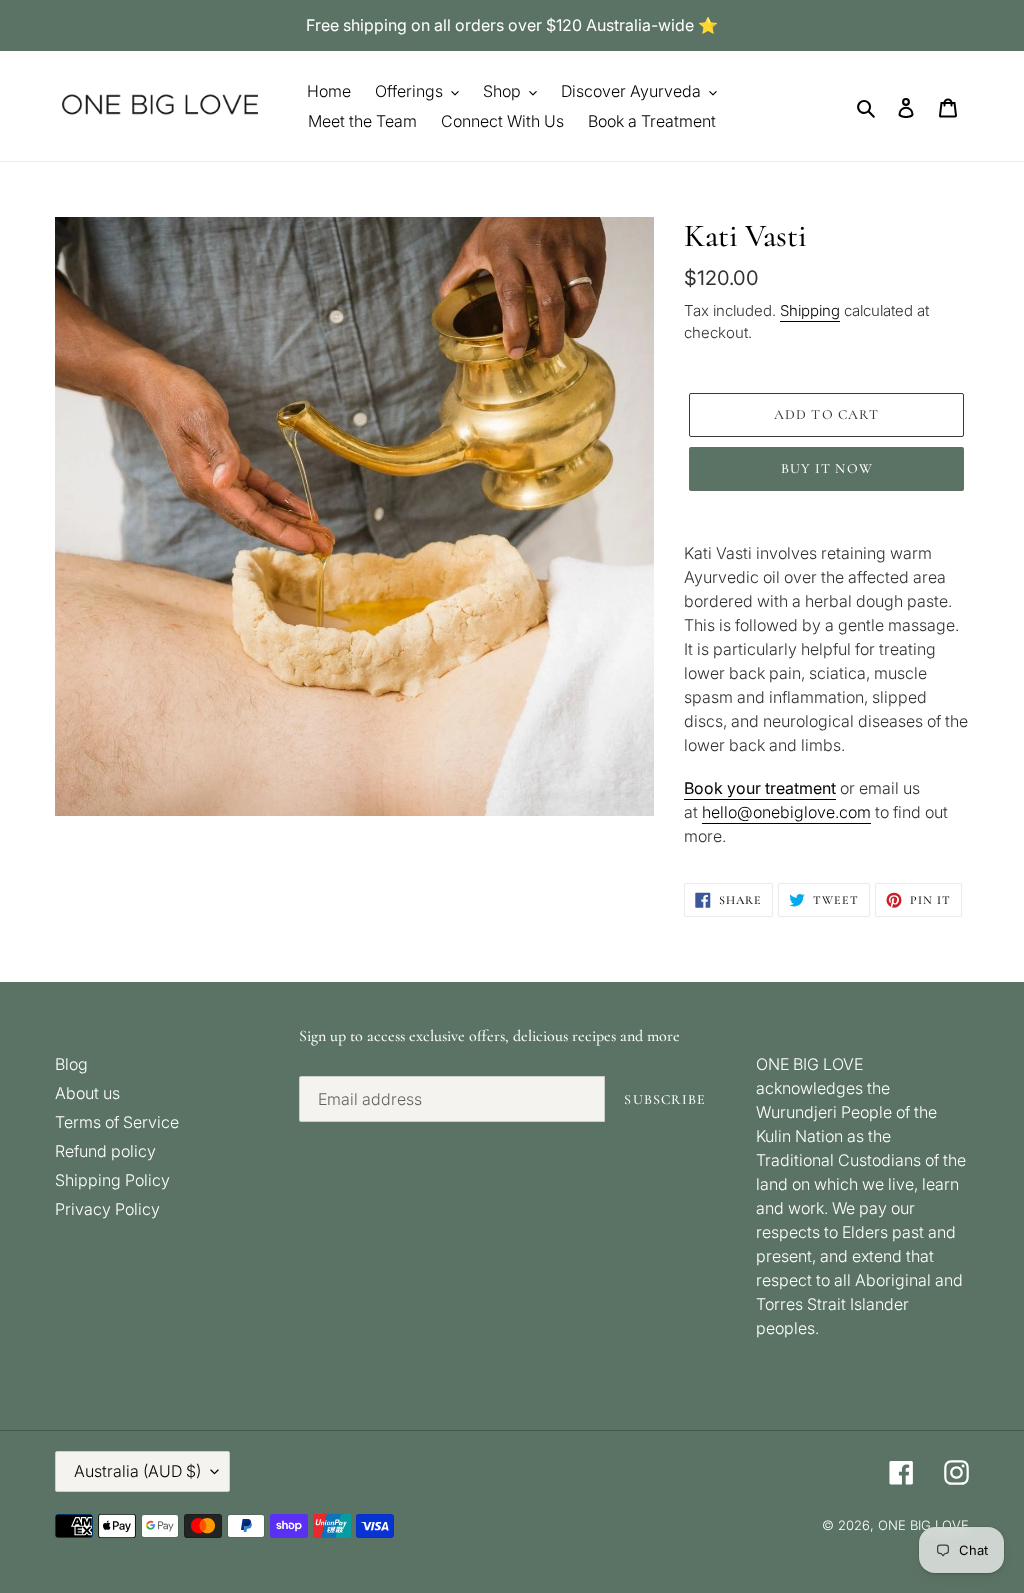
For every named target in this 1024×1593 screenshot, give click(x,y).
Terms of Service (117, 1122)
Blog (71, 1064)
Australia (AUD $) (137, 1471)
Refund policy (105, 1151)
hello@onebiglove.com (786, 812)
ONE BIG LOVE (923, 1525)
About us (87, 1093)
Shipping (810, 310)
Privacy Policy (107, 1209)
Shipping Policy (112, 1180)
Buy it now (827, 468)
